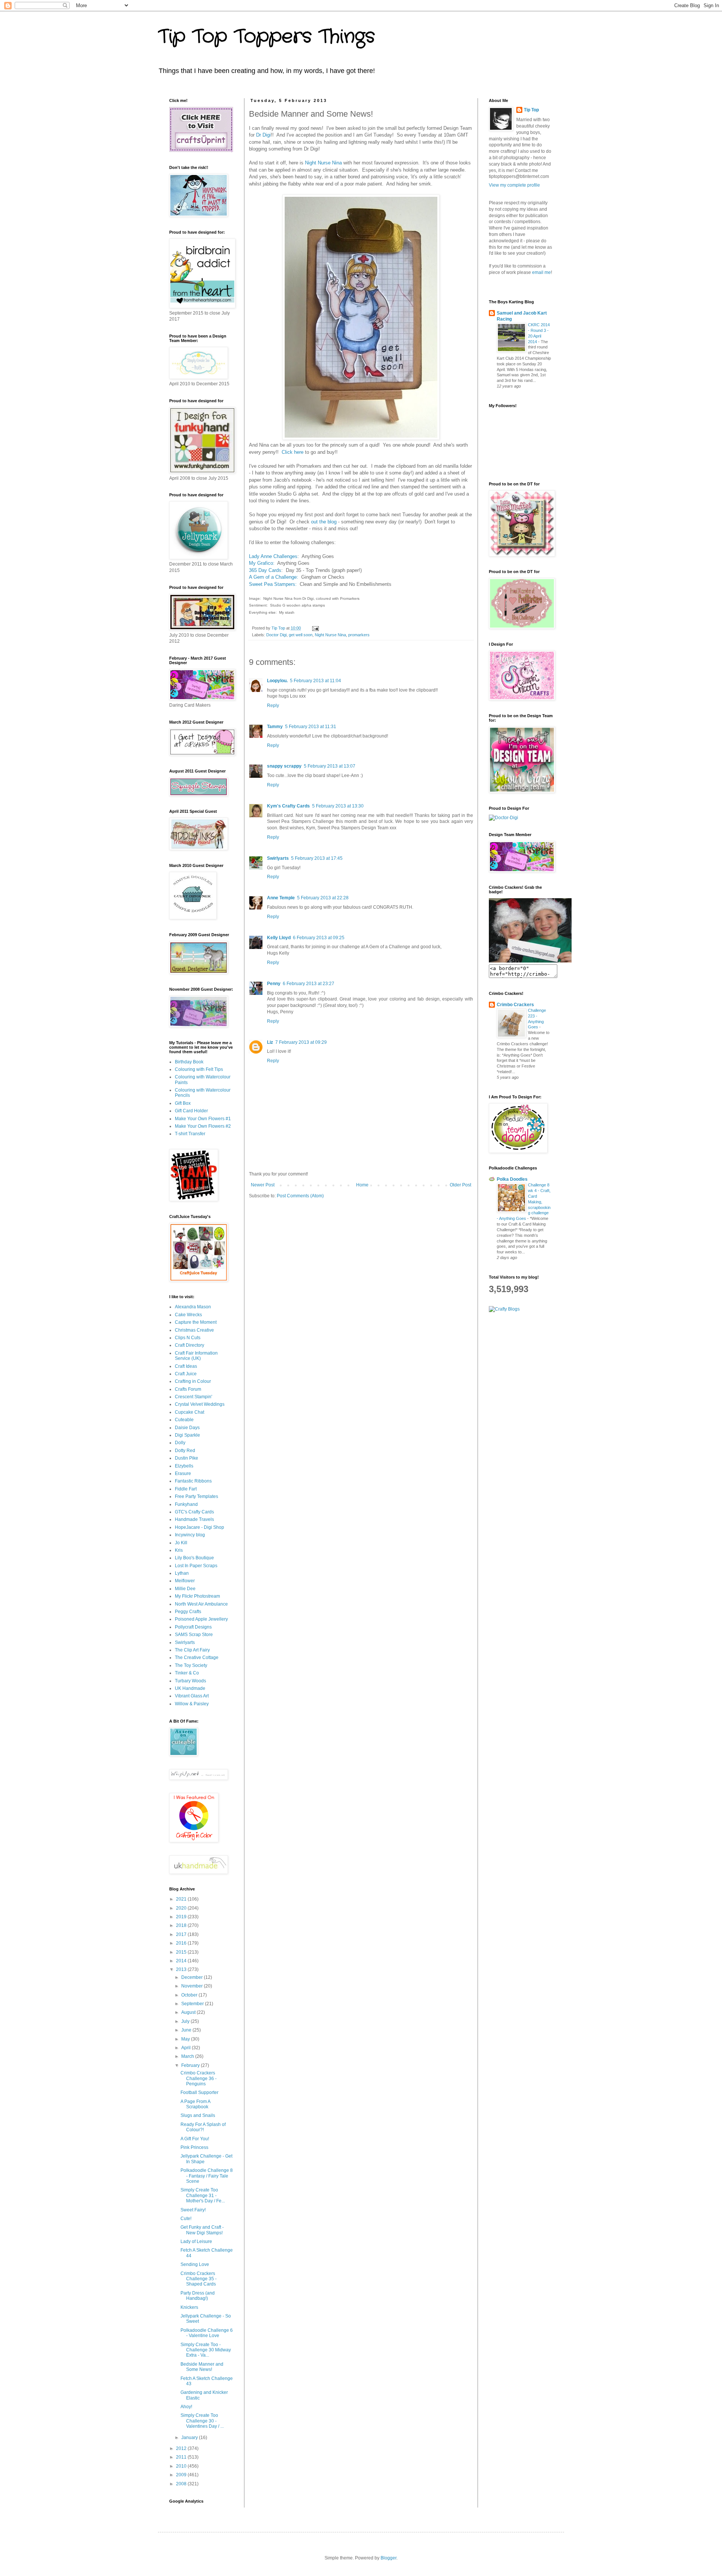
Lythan (182, 1573)
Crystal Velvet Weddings (200, 1404)
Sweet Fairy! (193, 2210)
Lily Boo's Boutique (194, 1558)
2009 (182, 2475)
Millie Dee (185, 1589)
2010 (182, 2466)
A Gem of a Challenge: (274, 577)
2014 (182, 1961)
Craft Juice (186, 1374)
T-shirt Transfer (190, 1134)
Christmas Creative (194, 1330)
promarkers (359, 635)
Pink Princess (194, 2147)
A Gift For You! (195, 2139)
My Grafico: (262, 563)
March (188, 2056)
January (190, 2438)
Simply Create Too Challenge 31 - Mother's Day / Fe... (203, 2195)
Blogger (388, 2558)
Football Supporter (199, 2092)
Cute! (186, 2219)
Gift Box (183, 1103)
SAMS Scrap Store (194, 1635)
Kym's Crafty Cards (288, 806)
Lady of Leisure (196, 2241)
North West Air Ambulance (201, 1604)
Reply (273, 706)
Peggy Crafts (188, 1612)
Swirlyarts (278, 858)
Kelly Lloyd (279, 938)
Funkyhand (186, 1504)
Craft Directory (190, 1345)
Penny (274, 984)
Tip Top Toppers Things (266, 37)
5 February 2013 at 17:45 (317, 858)
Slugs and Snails (198, 2115)
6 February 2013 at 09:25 (319, 938)
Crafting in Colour (193, 1381)
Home (362, 1185)
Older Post (460, 1185)
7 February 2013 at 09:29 (301, 1042)
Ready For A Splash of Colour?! (203, 2127)
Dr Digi (263, 135)
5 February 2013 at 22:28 (323, 898)
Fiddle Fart (186, 1489)
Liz (270, 1042)
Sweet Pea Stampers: (274, 584)
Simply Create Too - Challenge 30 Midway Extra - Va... (206, 2350)
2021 (182, 1899)
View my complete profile (514, 185)
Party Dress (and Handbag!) (198, 2296)
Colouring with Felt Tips (199, 1069)
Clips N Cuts (188, 1338)
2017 (182, 1934)
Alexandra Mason (193, 1307)
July (186, 2021)
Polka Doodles (512, 1179)
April (187, 2048)
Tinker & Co (187, 1673)
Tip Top (531, 110)
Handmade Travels (194, 1519)
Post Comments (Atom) (300, 1196)
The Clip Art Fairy (192, 1650)
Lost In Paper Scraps (196, 1566)
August (189, 2012)
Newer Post (263, 1185)
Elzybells (184, 1466)
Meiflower (185, 1581)
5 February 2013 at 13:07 (330, 766)
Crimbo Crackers (515, 1005)
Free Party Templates (196, 1496)
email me (541, 272)
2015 (182, 1952)
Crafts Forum (188, 1389)
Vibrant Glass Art (192, 1696)
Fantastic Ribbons (193, 1481)
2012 (182, 2448)
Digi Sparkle (187, 1435)
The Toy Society (191, 1665)
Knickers (189, 2307)
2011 (182, 2457)
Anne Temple (281, 898)
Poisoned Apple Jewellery (201, 1619)
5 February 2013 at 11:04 (315, 681)
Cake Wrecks (188, 1315)
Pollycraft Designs (193, 1627)
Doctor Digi (276, 635)
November (193, 1986)
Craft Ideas (186, 1366)
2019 (182, 1917)
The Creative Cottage (197, 1658)
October (190, 1995)
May (186, 2039)
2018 (182, 1925)
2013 (182, 1969)
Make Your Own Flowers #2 (203, 1126)
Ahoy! (186, 2407)
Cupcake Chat (190, 1412)
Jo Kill (181, 1543)
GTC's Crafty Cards (194, 1512)
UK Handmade (190, 1688)
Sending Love (195, 2264)
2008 (182, 2484)
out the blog (324, 522)
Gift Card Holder (191, 1111)
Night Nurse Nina (323, 163)
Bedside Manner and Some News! (202, 2367)
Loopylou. (277, 681)
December (193, 1977)
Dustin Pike (187, 1458)
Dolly (180, 1443)
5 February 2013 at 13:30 (338, 806)
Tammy (275, 727)
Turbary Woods (190, 1681)
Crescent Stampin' (193, 1397)
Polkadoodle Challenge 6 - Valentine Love (207, 2333)
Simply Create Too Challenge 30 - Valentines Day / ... (202, 2421)
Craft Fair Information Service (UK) (196, 1356)
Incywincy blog (190, 1535)
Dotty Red (185, 1451)
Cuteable (184, 1420)
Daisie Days (187, 1428)
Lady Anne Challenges (273, 556)
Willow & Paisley (192, 1704)
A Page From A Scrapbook (195, 2104)
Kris (179, 1550)
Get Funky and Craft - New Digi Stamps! (202, 2230)
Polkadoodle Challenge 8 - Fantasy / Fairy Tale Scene (207, 2176)
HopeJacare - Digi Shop (199, 1527)
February (191, 2065)
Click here (293, 452)
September (193, 2004)
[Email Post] (315, 628)
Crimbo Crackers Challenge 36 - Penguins (199, 2078)
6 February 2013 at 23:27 (309, 984)
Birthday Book (189, 1062)
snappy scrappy (284, 766)
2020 (182, 1908)
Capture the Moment (196, 1322)
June (187, 2030)
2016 (182, 1943)
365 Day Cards (265, 570)
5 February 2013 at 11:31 (311, 727)
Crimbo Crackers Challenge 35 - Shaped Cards (199, 2279)
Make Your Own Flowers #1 (203, 1119)
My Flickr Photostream (197, 1596)
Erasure (183, 1474)
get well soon (301, 635)
